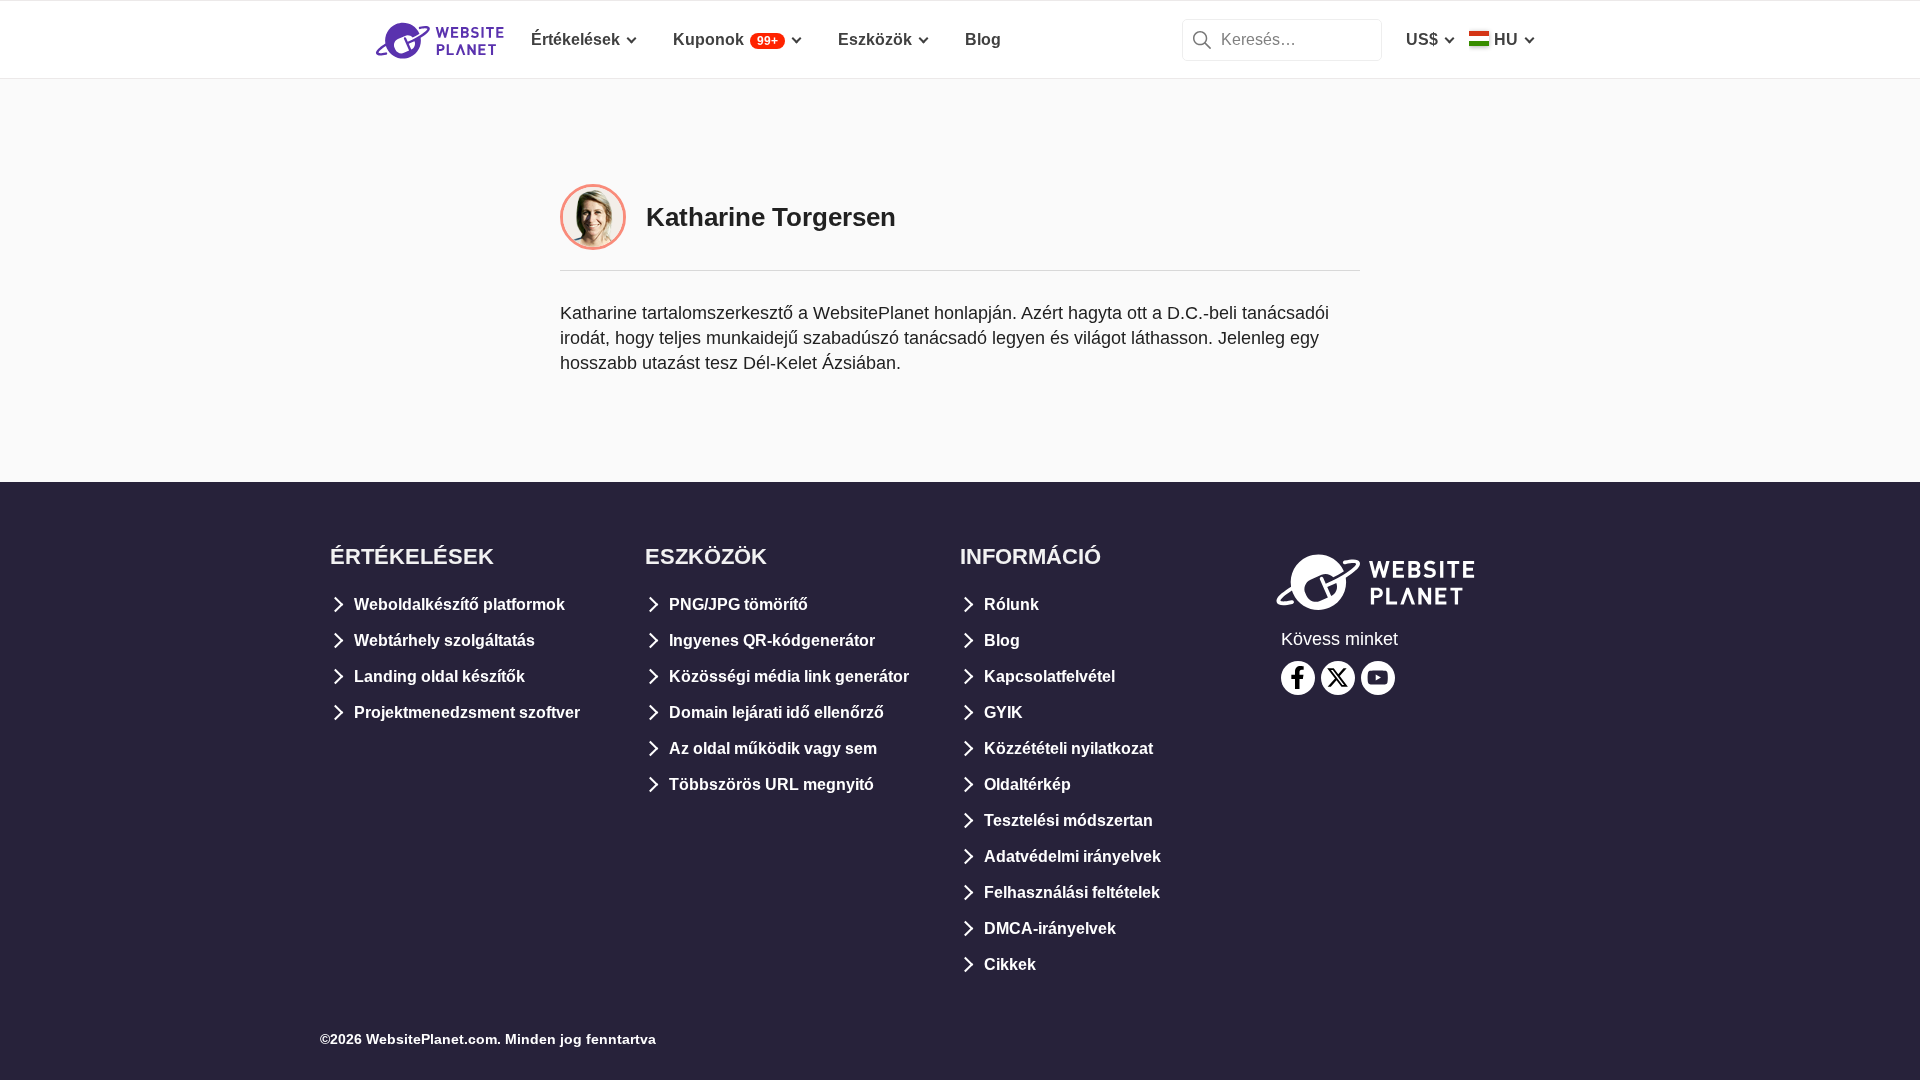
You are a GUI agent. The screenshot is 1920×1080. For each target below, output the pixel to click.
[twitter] (1338, 678)
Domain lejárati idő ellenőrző (776, 712)
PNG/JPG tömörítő (738, 604)
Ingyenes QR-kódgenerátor (772, 640)
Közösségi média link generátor (789, 676)
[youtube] (1378, 678)
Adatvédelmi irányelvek (1072, 856)
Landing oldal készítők (439, 676)
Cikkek (1010, 964)
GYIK (1003, 712)
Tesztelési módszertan (1068, 820)
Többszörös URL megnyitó (771, 784)
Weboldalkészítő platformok (459, 604)
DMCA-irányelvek (1050, 928)
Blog (1002, 640)
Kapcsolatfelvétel (1049, 676)
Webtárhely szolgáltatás (444, 640)
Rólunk (1011, 604)
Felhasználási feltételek (1072, 892)
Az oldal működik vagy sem (773, 748)
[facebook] (1298, 678)
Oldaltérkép (1027, 784)
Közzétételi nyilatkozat (1068, 748)
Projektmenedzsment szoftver (467, 712)
